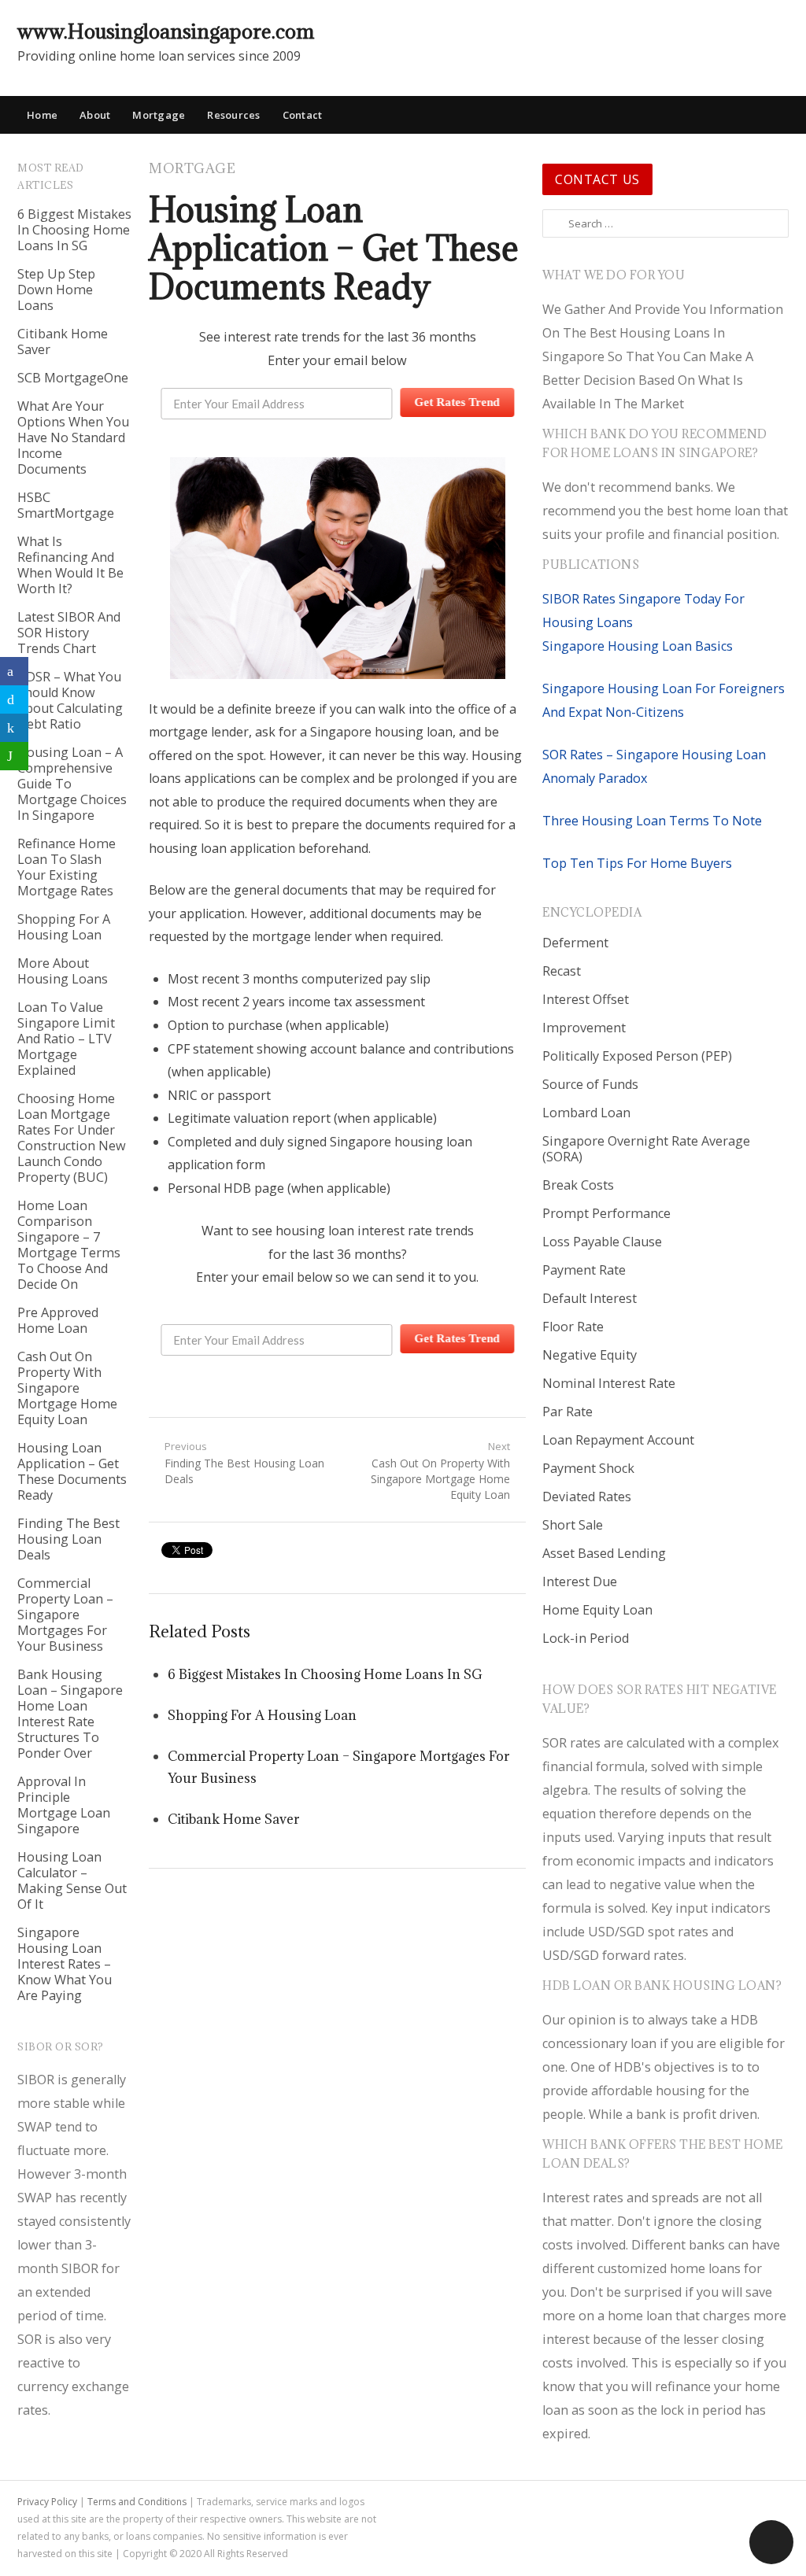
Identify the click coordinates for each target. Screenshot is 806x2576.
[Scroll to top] (771, 2542)
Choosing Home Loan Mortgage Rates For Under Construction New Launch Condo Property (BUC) (72, 1138)
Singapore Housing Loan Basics (638, 646)
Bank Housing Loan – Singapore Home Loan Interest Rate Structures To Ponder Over (70, 1714)
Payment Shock (588, 1468)
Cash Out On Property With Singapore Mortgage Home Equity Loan (67, 1388)
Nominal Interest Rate (609, 1383)
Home (42, 115)
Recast (562, 971)
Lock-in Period (586, 1638)
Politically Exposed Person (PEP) (637, 1056)
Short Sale (573, 1525)
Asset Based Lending (604, 1553)
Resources (233, 115)
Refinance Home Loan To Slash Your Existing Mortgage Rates (67, 867)
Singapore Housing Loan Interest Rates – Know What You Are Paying (65, 1964)
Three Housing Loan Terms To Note (652, 821)
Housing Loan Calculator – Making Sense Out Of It (72, 1880)
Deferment (575, 943)
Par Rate (568, 1412)
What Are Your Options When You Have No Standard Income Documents (73, 437)
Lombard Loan (586, 1113)
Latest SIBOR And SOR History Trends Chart (69, 633)
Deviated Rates (587, 1497)
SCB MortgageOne (73, 378)
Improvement (584, 1028)
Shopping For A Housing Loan (64, 927)
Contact (303, 115)
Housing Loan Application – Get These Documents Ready (72, 1471)
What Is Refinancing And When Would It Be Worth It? (70, 565)
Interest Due (580, 1581)
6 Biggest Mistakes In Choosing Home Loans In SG (74, 230)
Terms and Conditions (137, 2502)
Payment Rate (584, 1270)
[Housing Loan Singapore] (777, 31)
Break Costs (578, 1185)
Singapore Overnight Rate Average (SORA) (646, 1149)
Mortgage (159, 115)
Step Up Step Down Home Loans (56, 290)
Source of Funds (590, 1084)
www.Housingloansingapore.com (166, 31)
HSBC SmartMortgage (66, 505)
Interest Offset (586, 999)
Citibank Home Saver (63, 341)
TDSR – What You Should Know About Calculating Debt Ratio (70, 700)
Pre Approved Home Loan (58, 1320)
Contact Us (597, 179)
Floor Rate (573, 1327)
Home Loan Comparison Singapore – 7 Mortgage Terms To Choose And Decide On (69, 1245)
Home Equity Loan (597, 1610)
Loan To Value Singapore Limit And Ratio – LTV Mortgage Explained (66, 1039)
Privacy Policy (47, 2502)
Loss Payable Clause (602, 1242)
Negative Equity (590, 1355)
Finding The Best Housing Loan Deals (68, 1539)
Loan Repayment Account (618, 1440)
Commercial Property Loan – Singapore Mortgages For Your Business (65, 1615)
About (95, 115)
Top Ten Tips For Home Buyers (637, 863)
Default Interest (590, 1298)
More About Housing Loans (63, 971)
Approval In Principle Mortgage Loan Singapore (64, 1805)
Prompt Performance (606, 1213)
